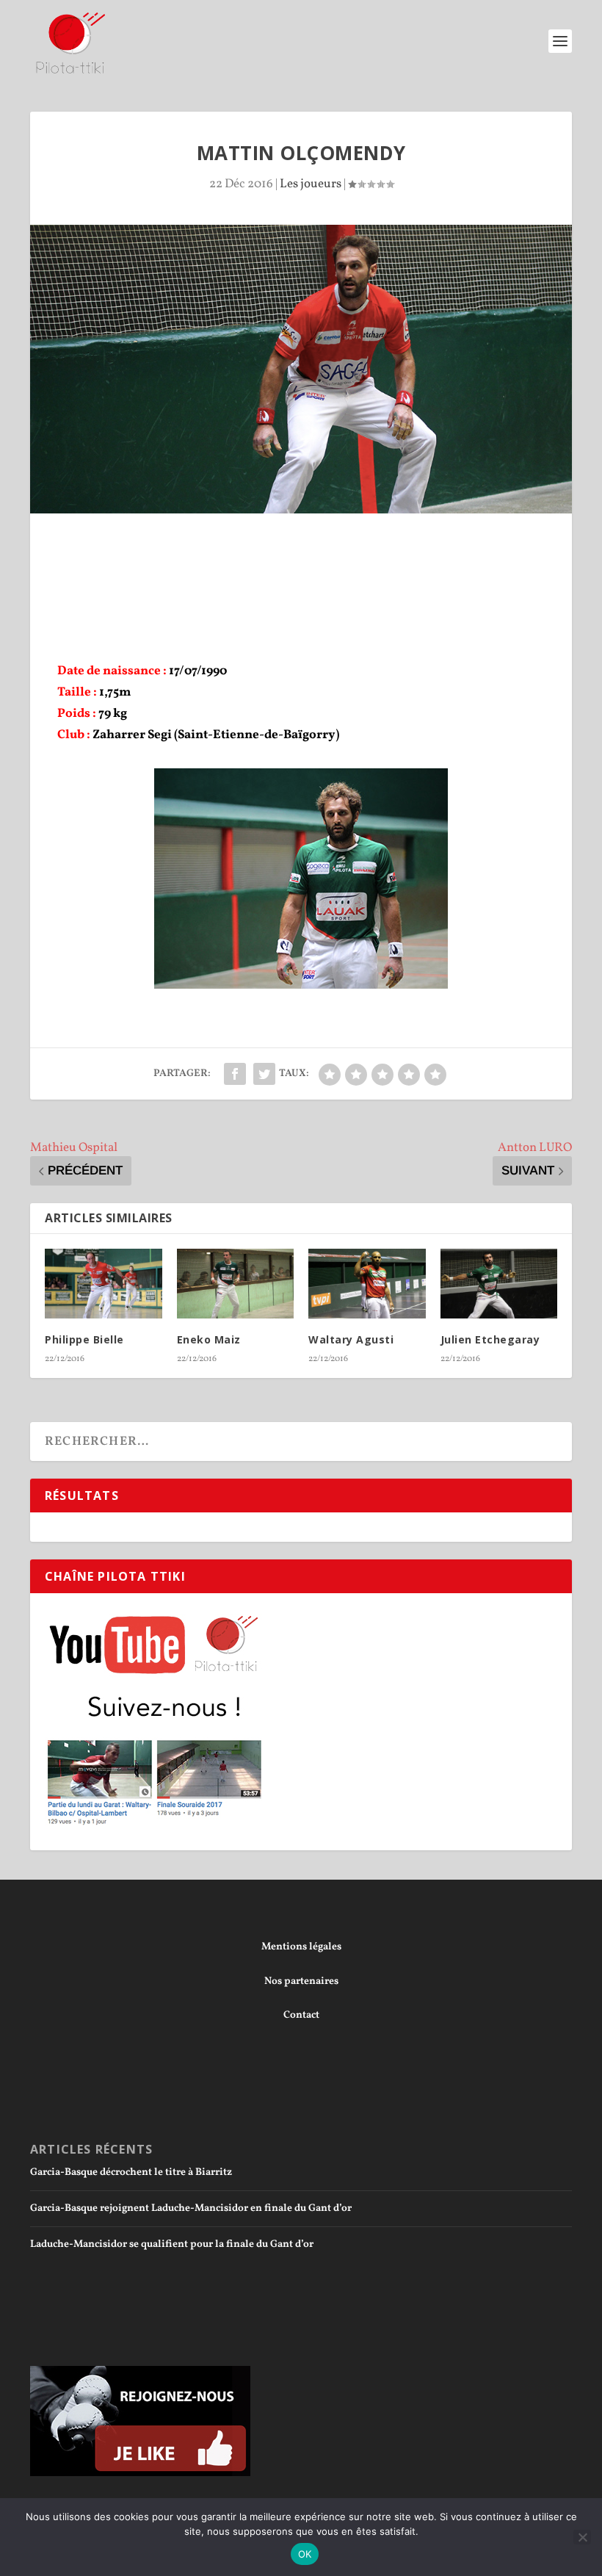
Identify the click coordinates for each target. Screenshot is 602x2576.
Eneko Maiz (209, 1339)
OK (305, 2554)
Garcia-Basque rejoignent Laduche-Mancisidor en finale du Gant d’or (191, 2208)
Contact (301, 2015)
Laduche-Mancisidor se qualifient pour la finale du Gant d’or (172, 2244)
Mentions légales (301, 1947)
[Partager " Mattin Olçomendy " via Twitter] (264, 1074)
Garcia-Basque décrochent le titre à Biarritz (131, 2172)
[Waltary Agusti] (367, 1284)
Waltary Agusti (351, 1339)
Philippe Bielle (84, 1339)
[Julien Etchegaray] (499, 1284)
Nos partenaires (301, 1981)
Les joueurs (311, 184)
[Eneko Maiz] (236, 1284)
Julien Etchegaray (490, 1339)
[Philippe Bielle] (104, 1284)
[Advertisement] (301, 554)
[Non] (582, 2537)
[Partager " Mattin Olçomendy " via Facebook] (235, 1074)
